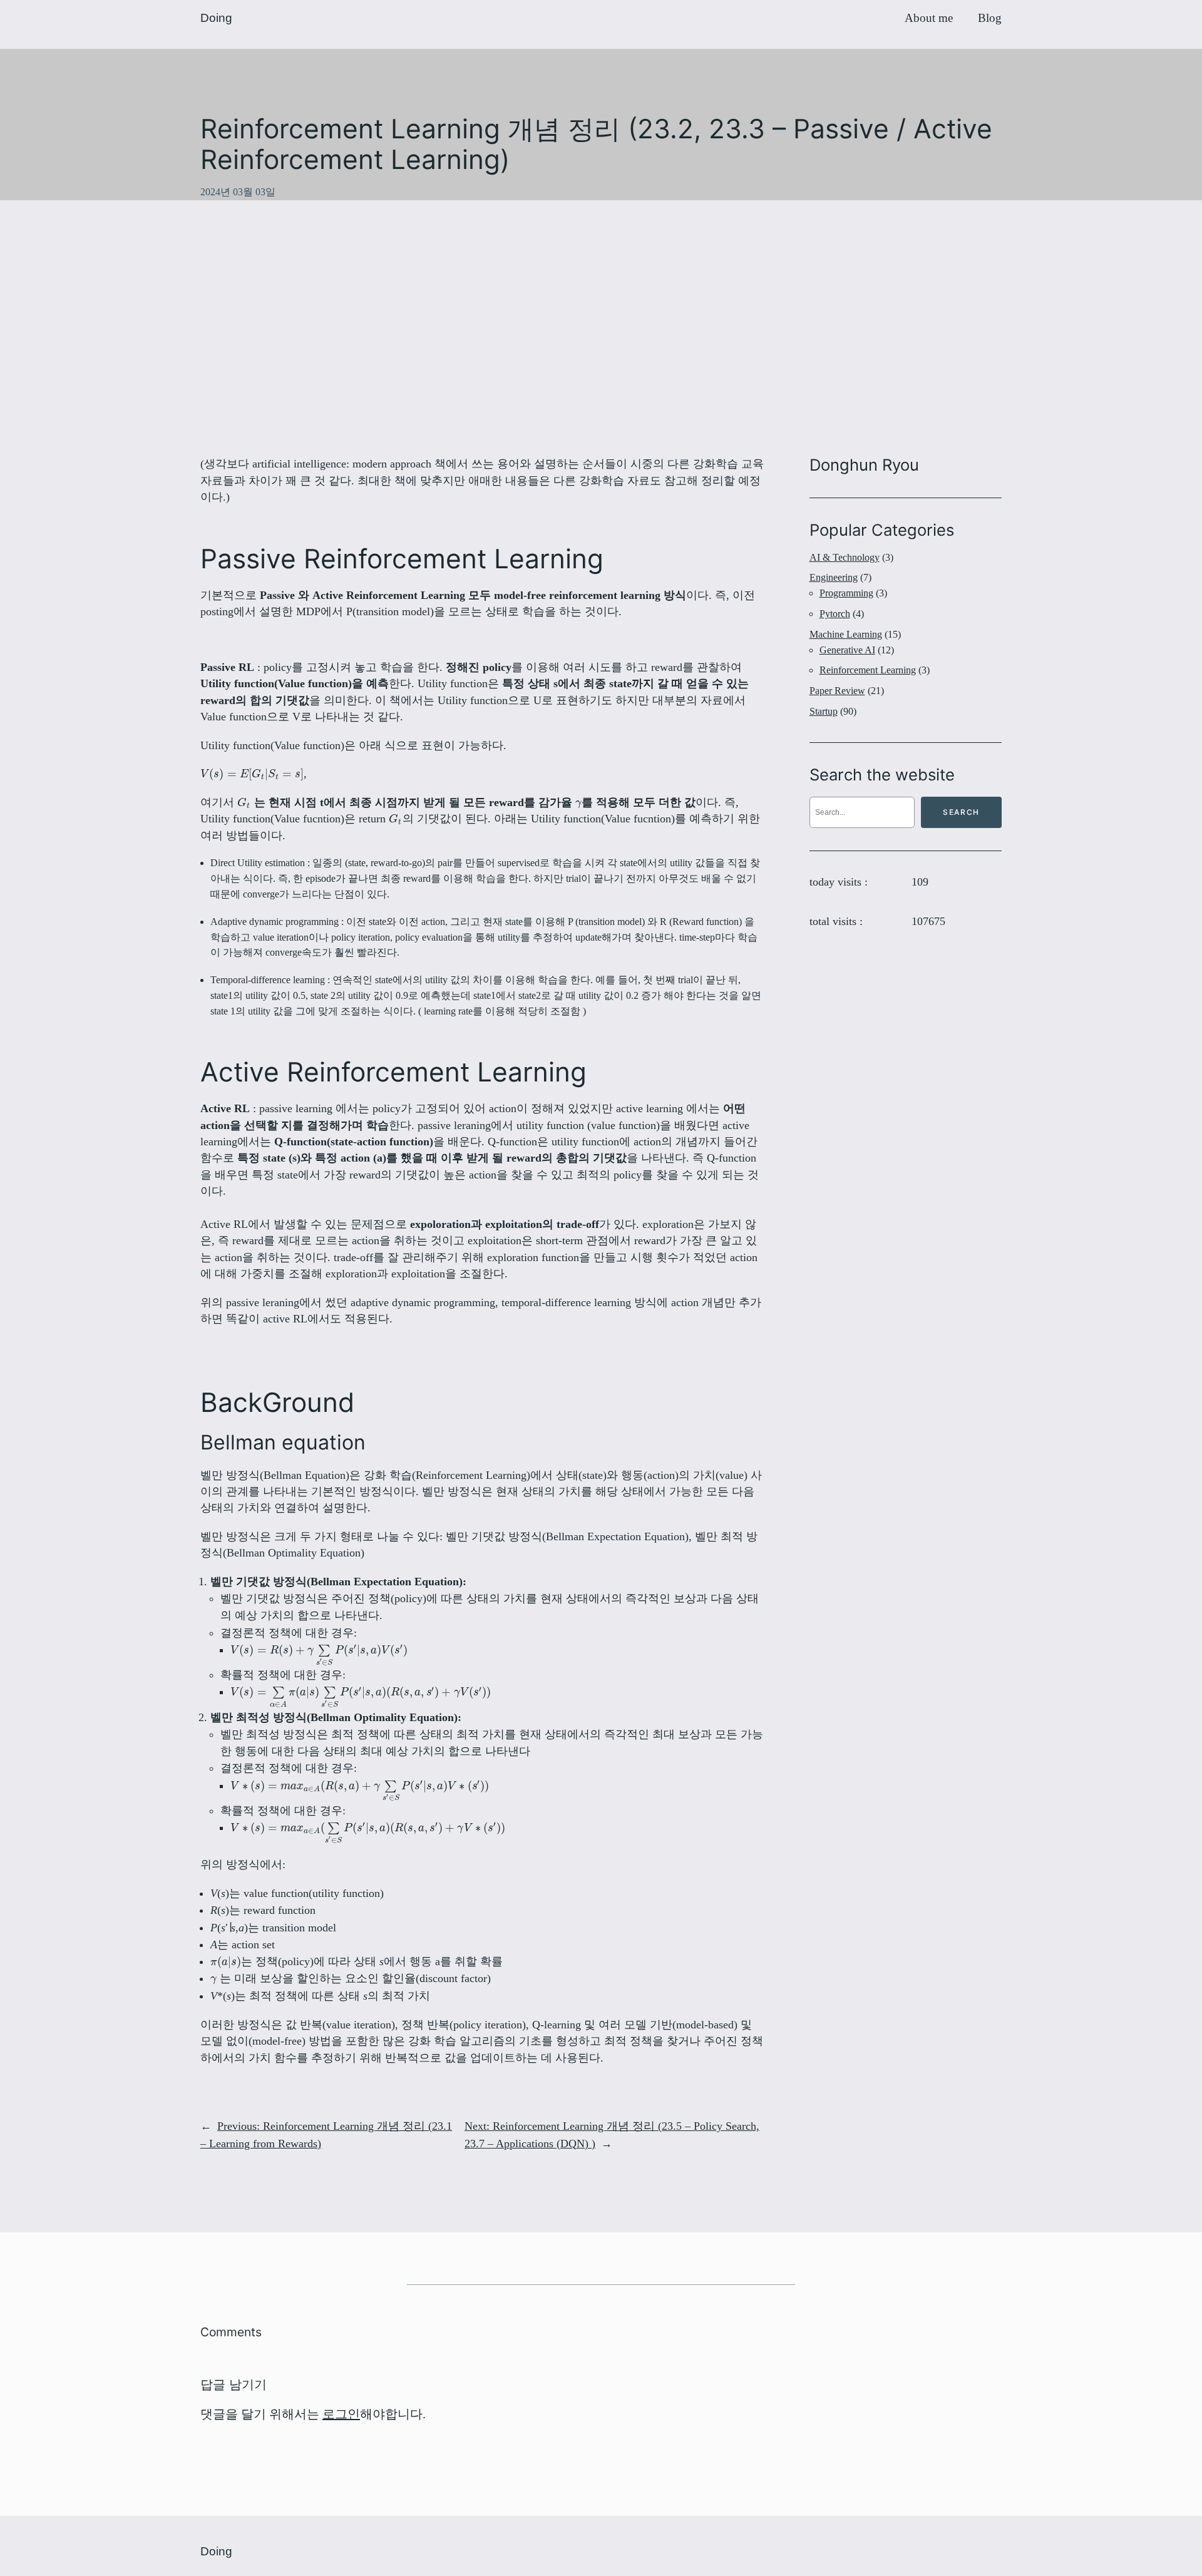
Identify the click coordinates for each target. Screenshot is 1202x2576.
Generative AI (847, 650)
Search (961, 812)
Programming (846, 593)
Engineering (834, 577)
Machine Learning (846, 634)
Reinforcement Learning (868, 670)
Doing (216, 18)
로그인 (341, 2414)
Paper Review (837, 691)
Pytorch (835, 614)
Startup (824, 711)
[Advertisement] (601, 328)
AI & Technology (845, 557)
